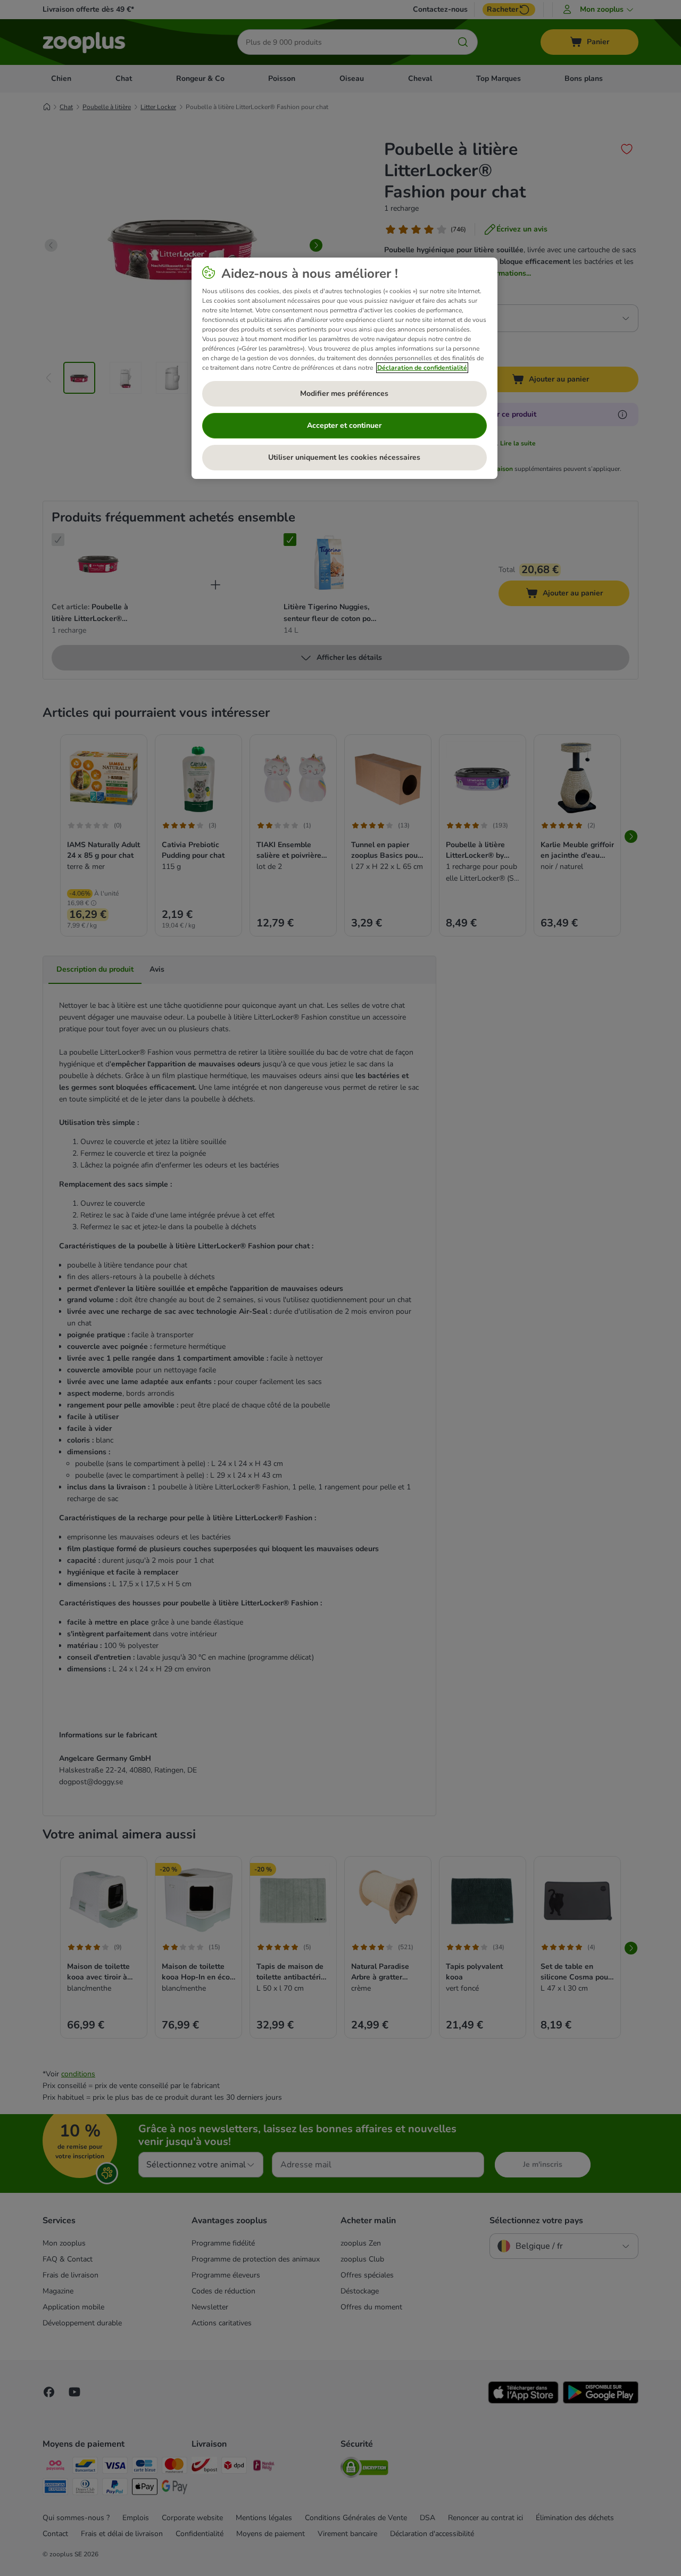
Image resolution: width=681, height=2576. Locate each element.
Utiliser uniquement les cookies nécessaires (344, 457)
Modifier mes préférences (344, 394)
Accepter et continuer (344, 425)
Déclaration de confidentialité (422, 368)
